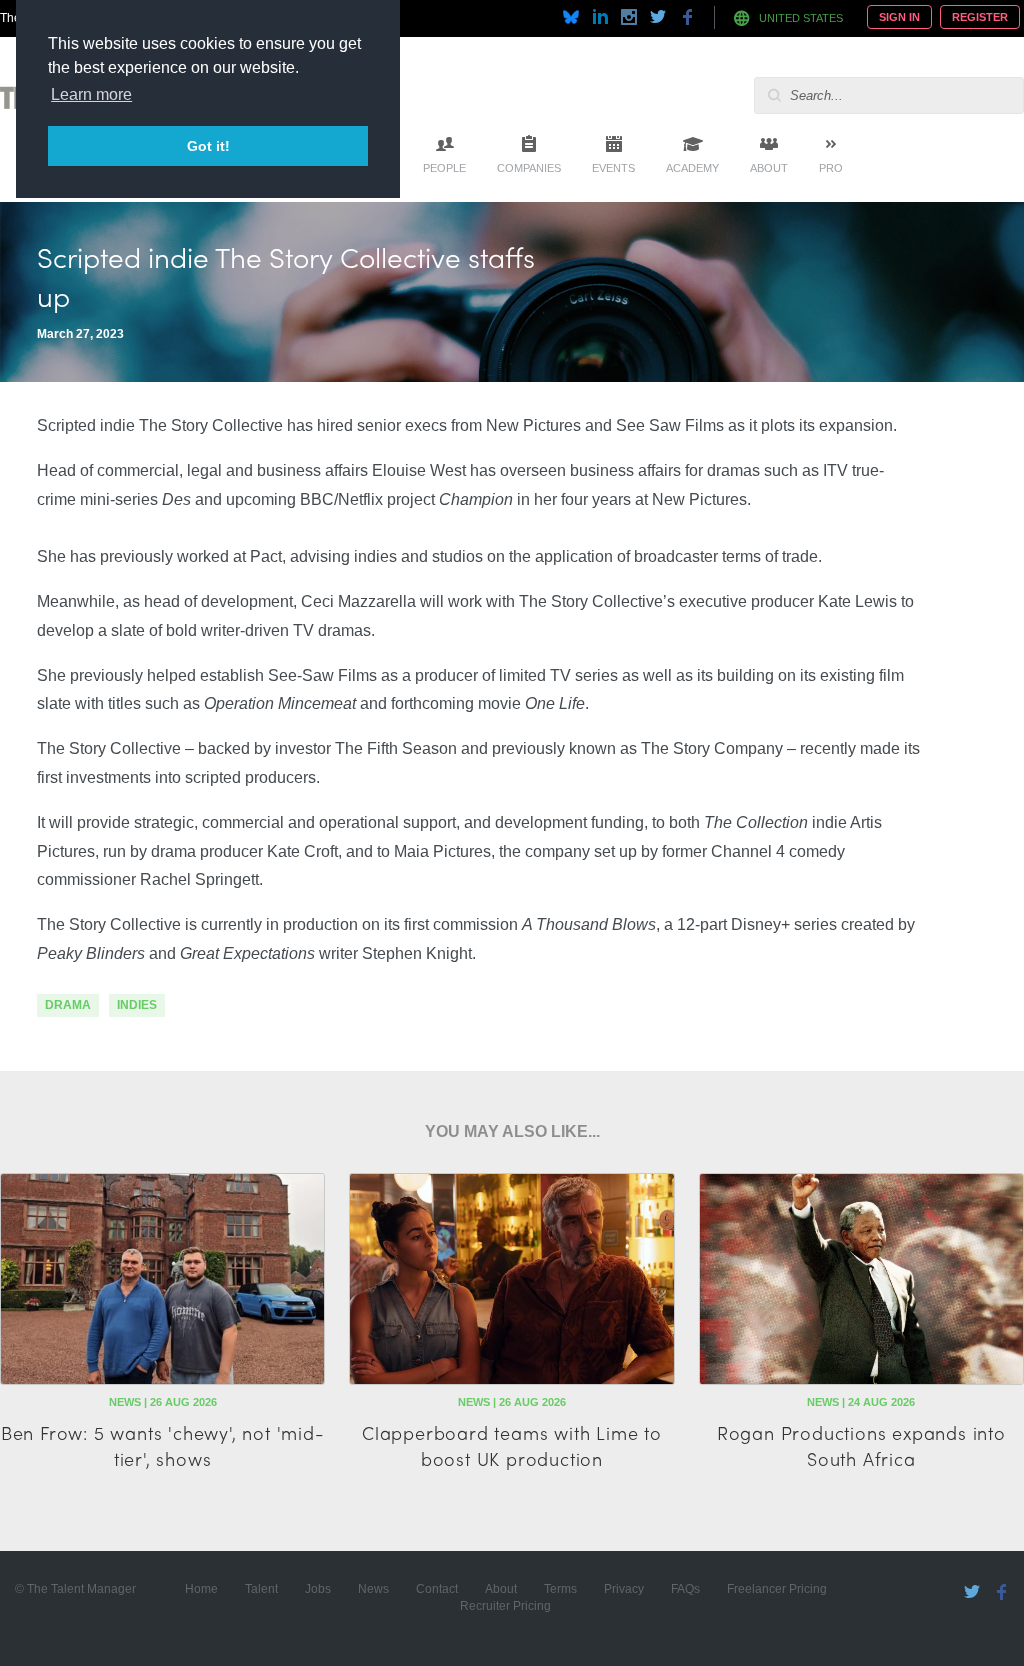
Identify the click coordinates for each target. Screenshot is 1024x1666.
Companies (529, 168)
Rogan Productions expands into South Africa (861, 1445)
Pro (831, 168)
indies (137, 1005)
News (373, 1589)
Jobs (318, 1589)
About (769, 168)
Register (980, 17)
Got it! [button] (208, 146)
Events (613, 168)
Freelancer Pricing (777, 1589)
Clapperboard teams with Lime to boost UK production (512, 1445)
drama (68, 1005)
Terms (560, 1589)
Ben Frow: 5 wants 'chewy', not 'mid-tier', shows (163, 1445)
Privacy (624, 1589)
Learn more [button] (91, 94)
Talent (261, 1589)
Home (201, 1589)
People (444, 168)
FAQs (685, 1589)
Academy (692, 168)
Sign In (899, 17)
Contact (437, 1589)
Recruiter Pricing (505, 1606)
